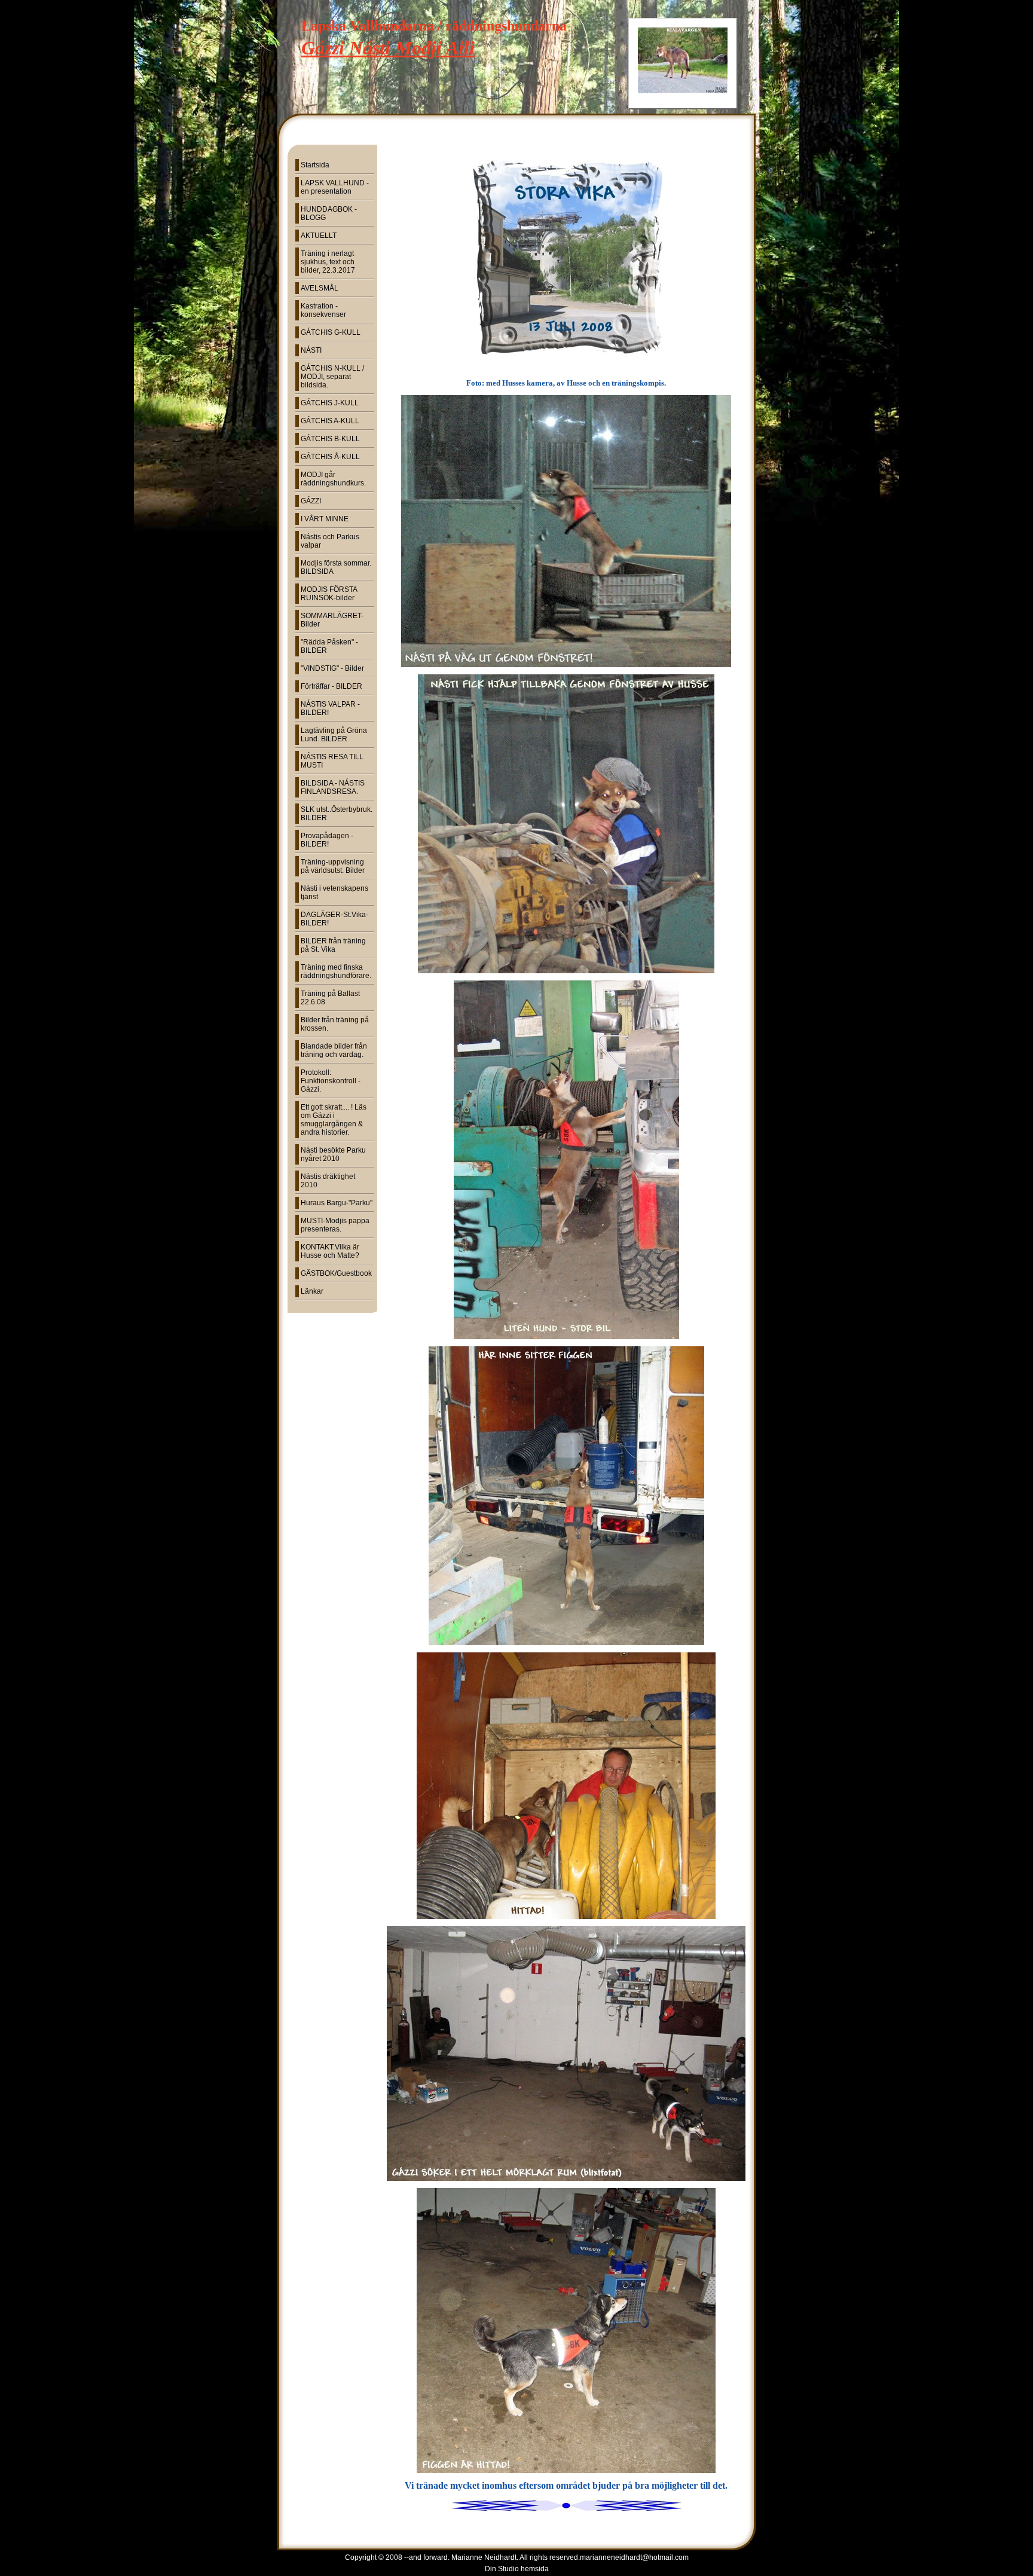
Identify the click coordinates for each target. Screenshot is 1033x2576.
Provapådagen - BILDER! (327, 840)
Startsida (315, 165)
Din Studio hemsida (517, 2569)
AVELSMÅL (320, 288)
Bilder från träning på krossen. (335, 1024)
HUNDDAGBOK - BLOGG (329, 213)
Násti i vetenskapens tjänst (334, 893)
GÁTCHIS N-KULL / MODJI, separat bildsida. (332, 377)
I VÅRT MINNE (325, 519)
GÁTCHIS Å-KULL (330, 457)
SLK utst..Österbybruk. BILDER (337, 814)
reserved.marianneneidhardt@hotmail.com (619, 2557)
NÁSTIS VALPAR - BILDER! (330, 708)
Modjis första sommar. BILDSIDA (336, 567)
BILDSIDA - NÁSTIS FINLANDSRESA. (333, 787)
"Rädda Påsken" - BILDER (329, 646)
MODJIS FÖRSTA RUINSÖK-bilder (329, 594)
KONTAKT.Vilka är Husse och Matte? (330, 1251)
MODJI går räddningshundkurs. (333, 479)
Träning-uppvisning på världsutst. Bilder (333, 866)
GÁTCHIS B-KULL (330, 439)
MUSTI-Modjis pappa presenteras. (335, 1225)
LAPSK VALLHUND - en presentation (335, 187)
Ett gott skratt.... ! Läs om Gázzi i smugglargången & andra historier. (334, 1120)
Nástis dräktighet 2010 (328, 1181)
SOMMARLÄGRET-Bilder (332, 620)
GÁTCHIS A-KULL (330, 421)
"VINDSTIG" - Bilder (332, 668)
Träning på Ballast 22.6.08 (330, 998)
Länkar (312, 1291)
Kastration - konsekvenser (323, 310)
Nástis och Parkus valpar (330, 541)
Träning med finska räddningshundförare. (336, 971)
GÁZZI (311, 501)
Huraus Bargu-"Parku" (337, 1203)
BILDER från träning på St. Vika (333, 945)
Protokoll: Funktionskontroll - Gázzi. (331, 1081)
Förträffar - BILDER (331, 686)
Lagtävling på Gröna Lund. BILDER (334, 735)
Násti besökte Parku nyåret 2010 (333, 1154)
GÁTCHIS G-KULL (331, 332)
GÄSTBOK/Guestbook (336, 1273)
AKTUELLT (319, 236)
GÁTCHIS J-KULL (330, 403)
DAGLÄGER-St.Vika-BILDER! (334, 919)
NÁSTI (311, 350)
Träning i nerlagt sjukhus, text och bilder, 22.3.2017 (328, 262)
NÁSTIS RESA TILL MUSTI (332, 761)
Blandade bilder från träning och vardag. (334, 1050)
